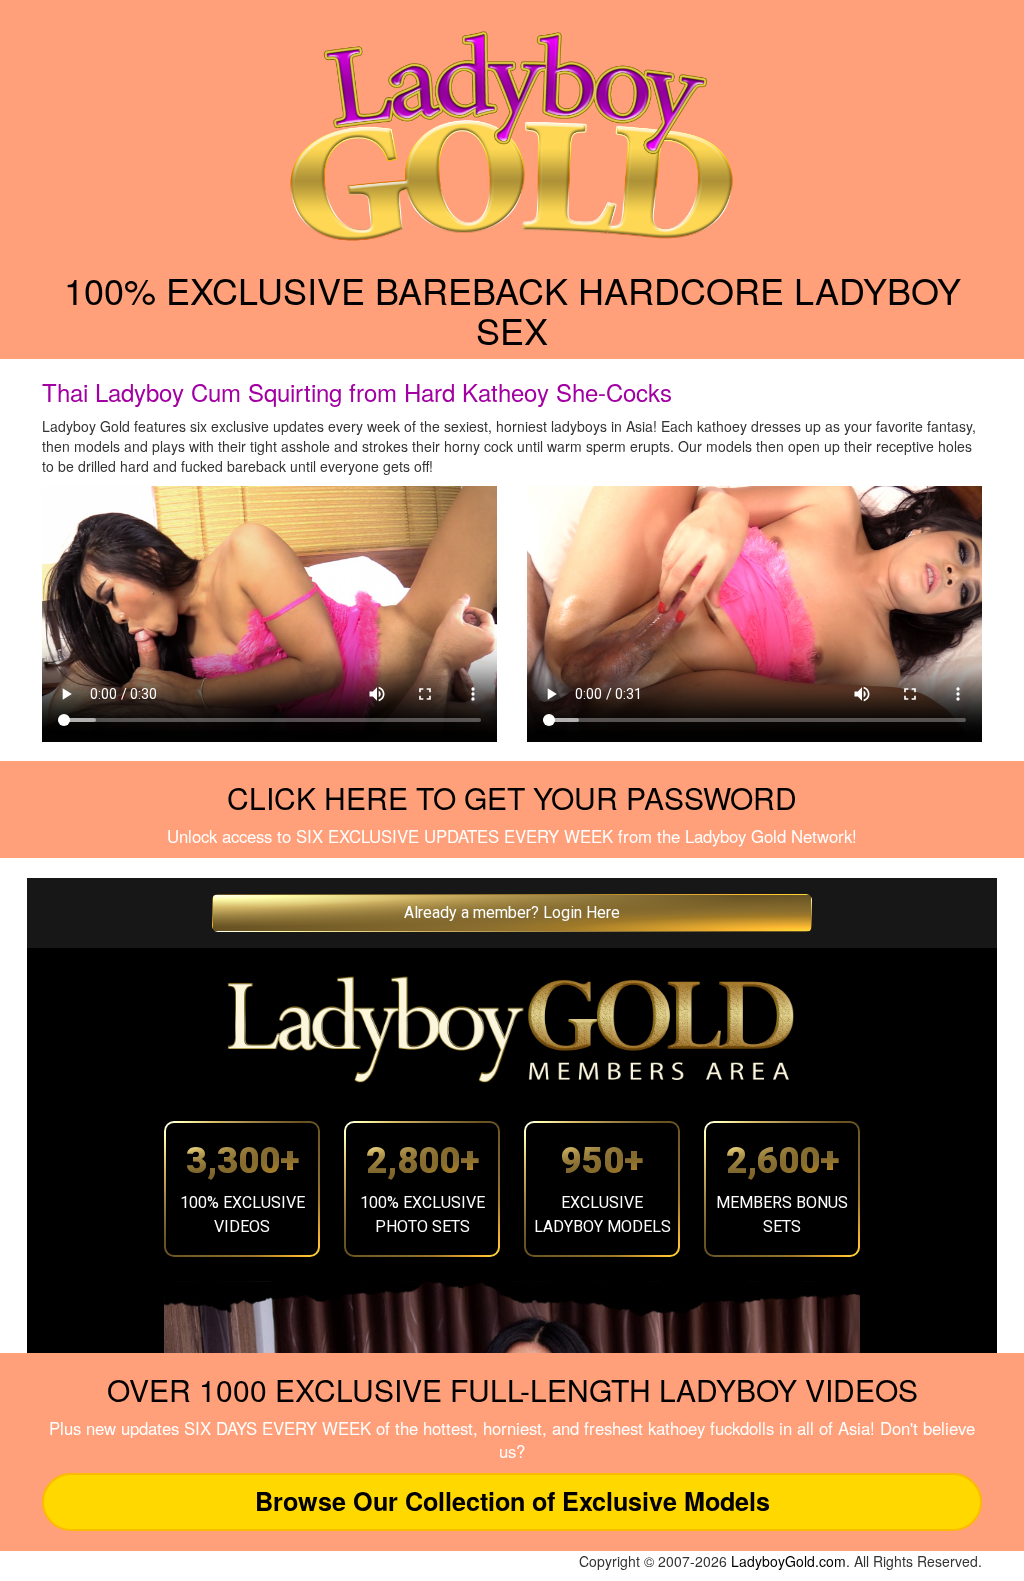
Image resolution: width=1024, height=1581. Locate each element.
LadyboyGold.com (788, 1561)
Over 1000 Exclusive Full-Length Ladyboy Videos (512, 1389)
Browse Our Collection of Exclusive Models (512, 1501)
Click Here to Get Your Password (512, 797)
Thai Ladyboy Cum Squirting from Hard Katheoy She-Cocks (357, 391)
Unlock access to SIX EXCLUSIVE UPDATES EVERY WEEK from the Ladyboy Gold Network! (512, 836)
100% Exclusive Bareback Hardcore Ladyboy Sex (512, 309)
